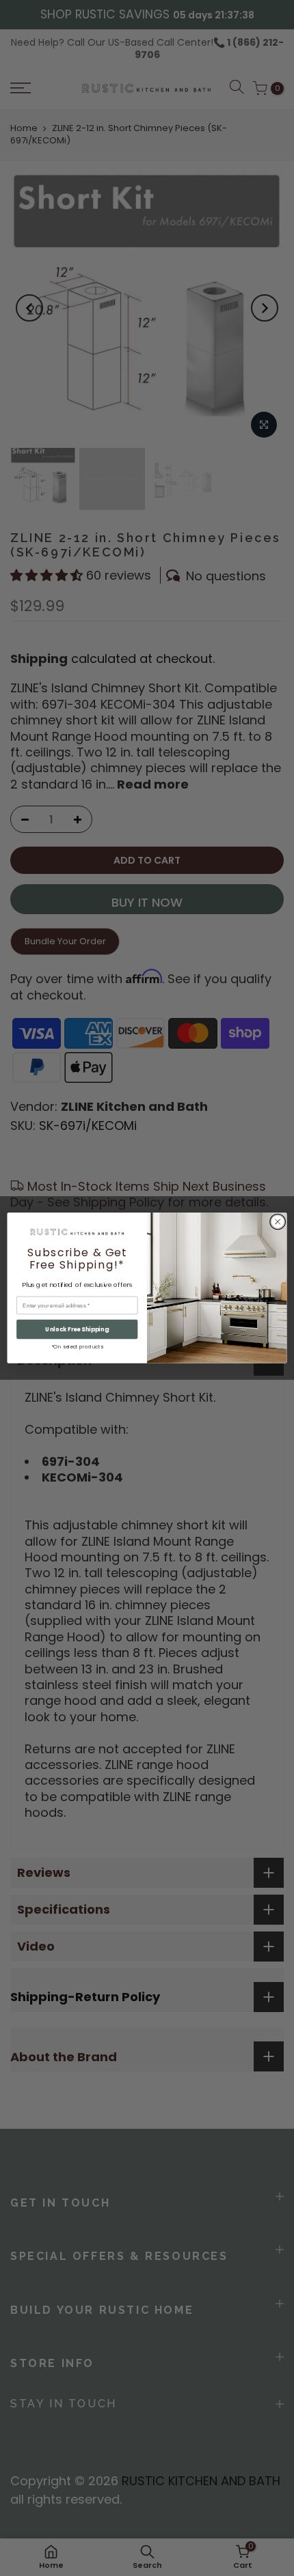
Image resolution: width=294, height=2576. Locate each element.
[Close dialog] (278, 1221)
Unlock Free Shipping (77, 1329)
